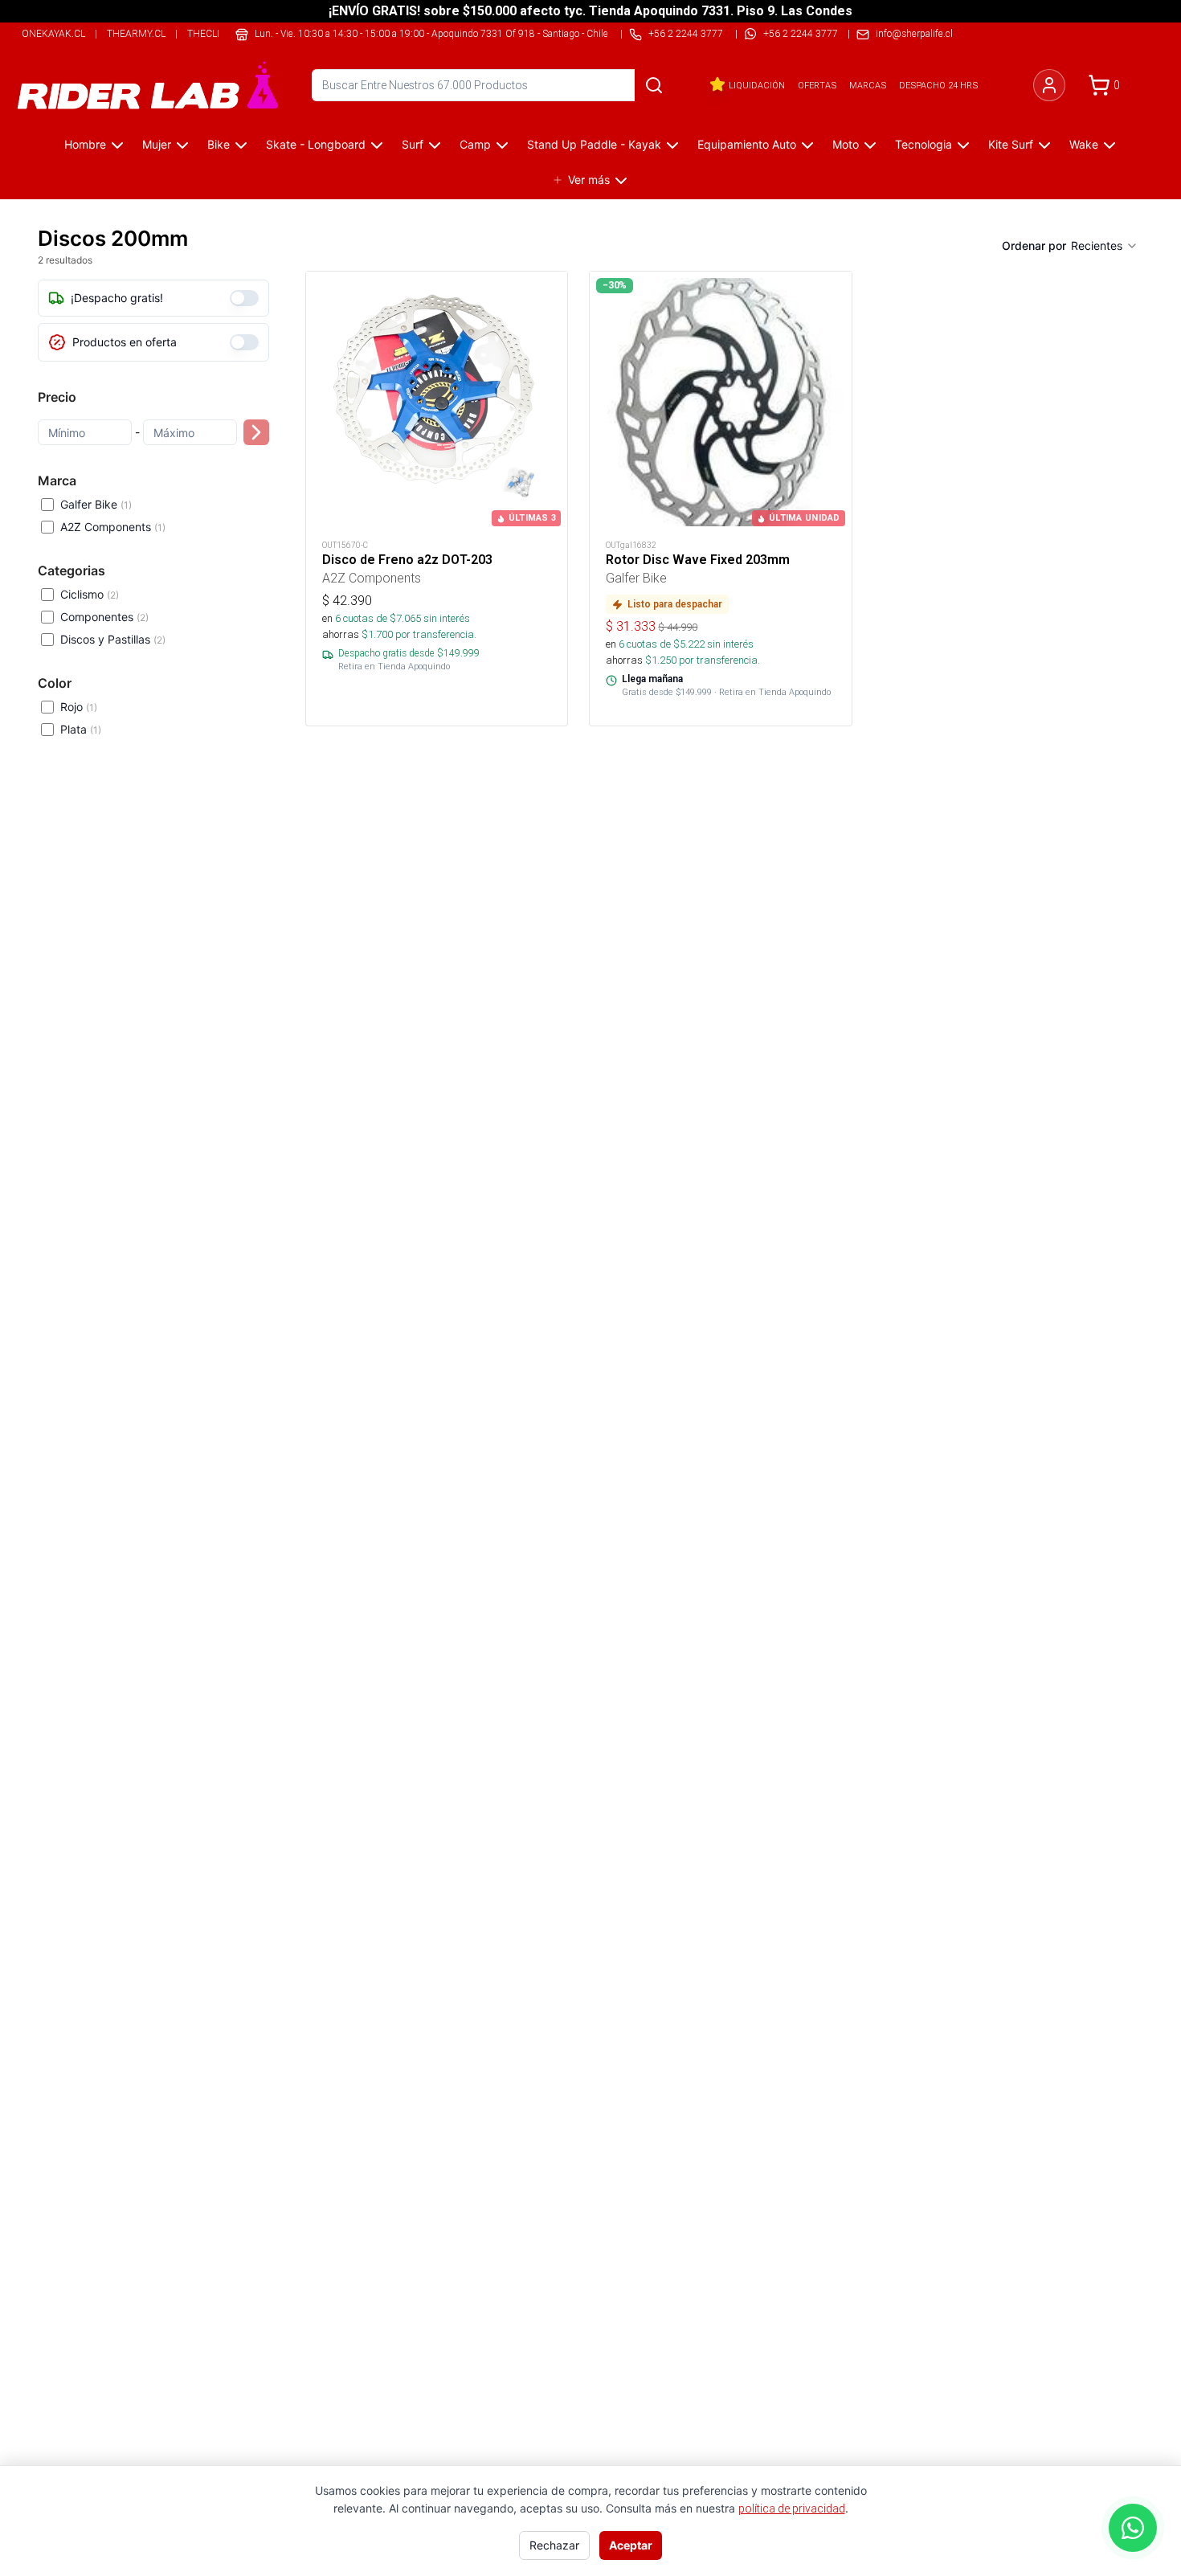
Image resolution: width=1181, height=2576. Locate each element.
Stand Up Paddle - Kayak (594, 144)
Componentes (104, 617)
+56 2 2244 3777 (801, 33)
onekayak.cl (53, 33)
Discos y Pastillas (113, 639)
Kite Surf (1011, 144)
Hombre (85, 144)
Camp (475, 144)
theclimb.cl (218, 33)
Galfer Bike (96, 504)
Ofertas (817, 85)
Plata (81, 729)
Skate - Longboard (316, 144)
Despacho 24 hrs (938, 85)
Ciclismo (90, 594)
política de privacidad (792, 2509)
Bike (219, 144)
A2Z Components (113, 527)
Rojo (79, 707)
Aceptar (631, 2545)
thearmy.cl (136, 33)
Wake (1084, 144)
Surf (413, 144)
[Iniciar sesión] (1049, 85)
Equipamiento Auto (747, 144)
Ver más (589, 180)
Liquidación (757, 85)
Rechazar (554, 2545)
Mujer (157, 144)
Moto (846, 144)
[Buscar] (654, 85)
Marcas (868, 85)
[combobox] (1105, 246)
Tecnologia (924, 144)
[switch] (244, 298)
